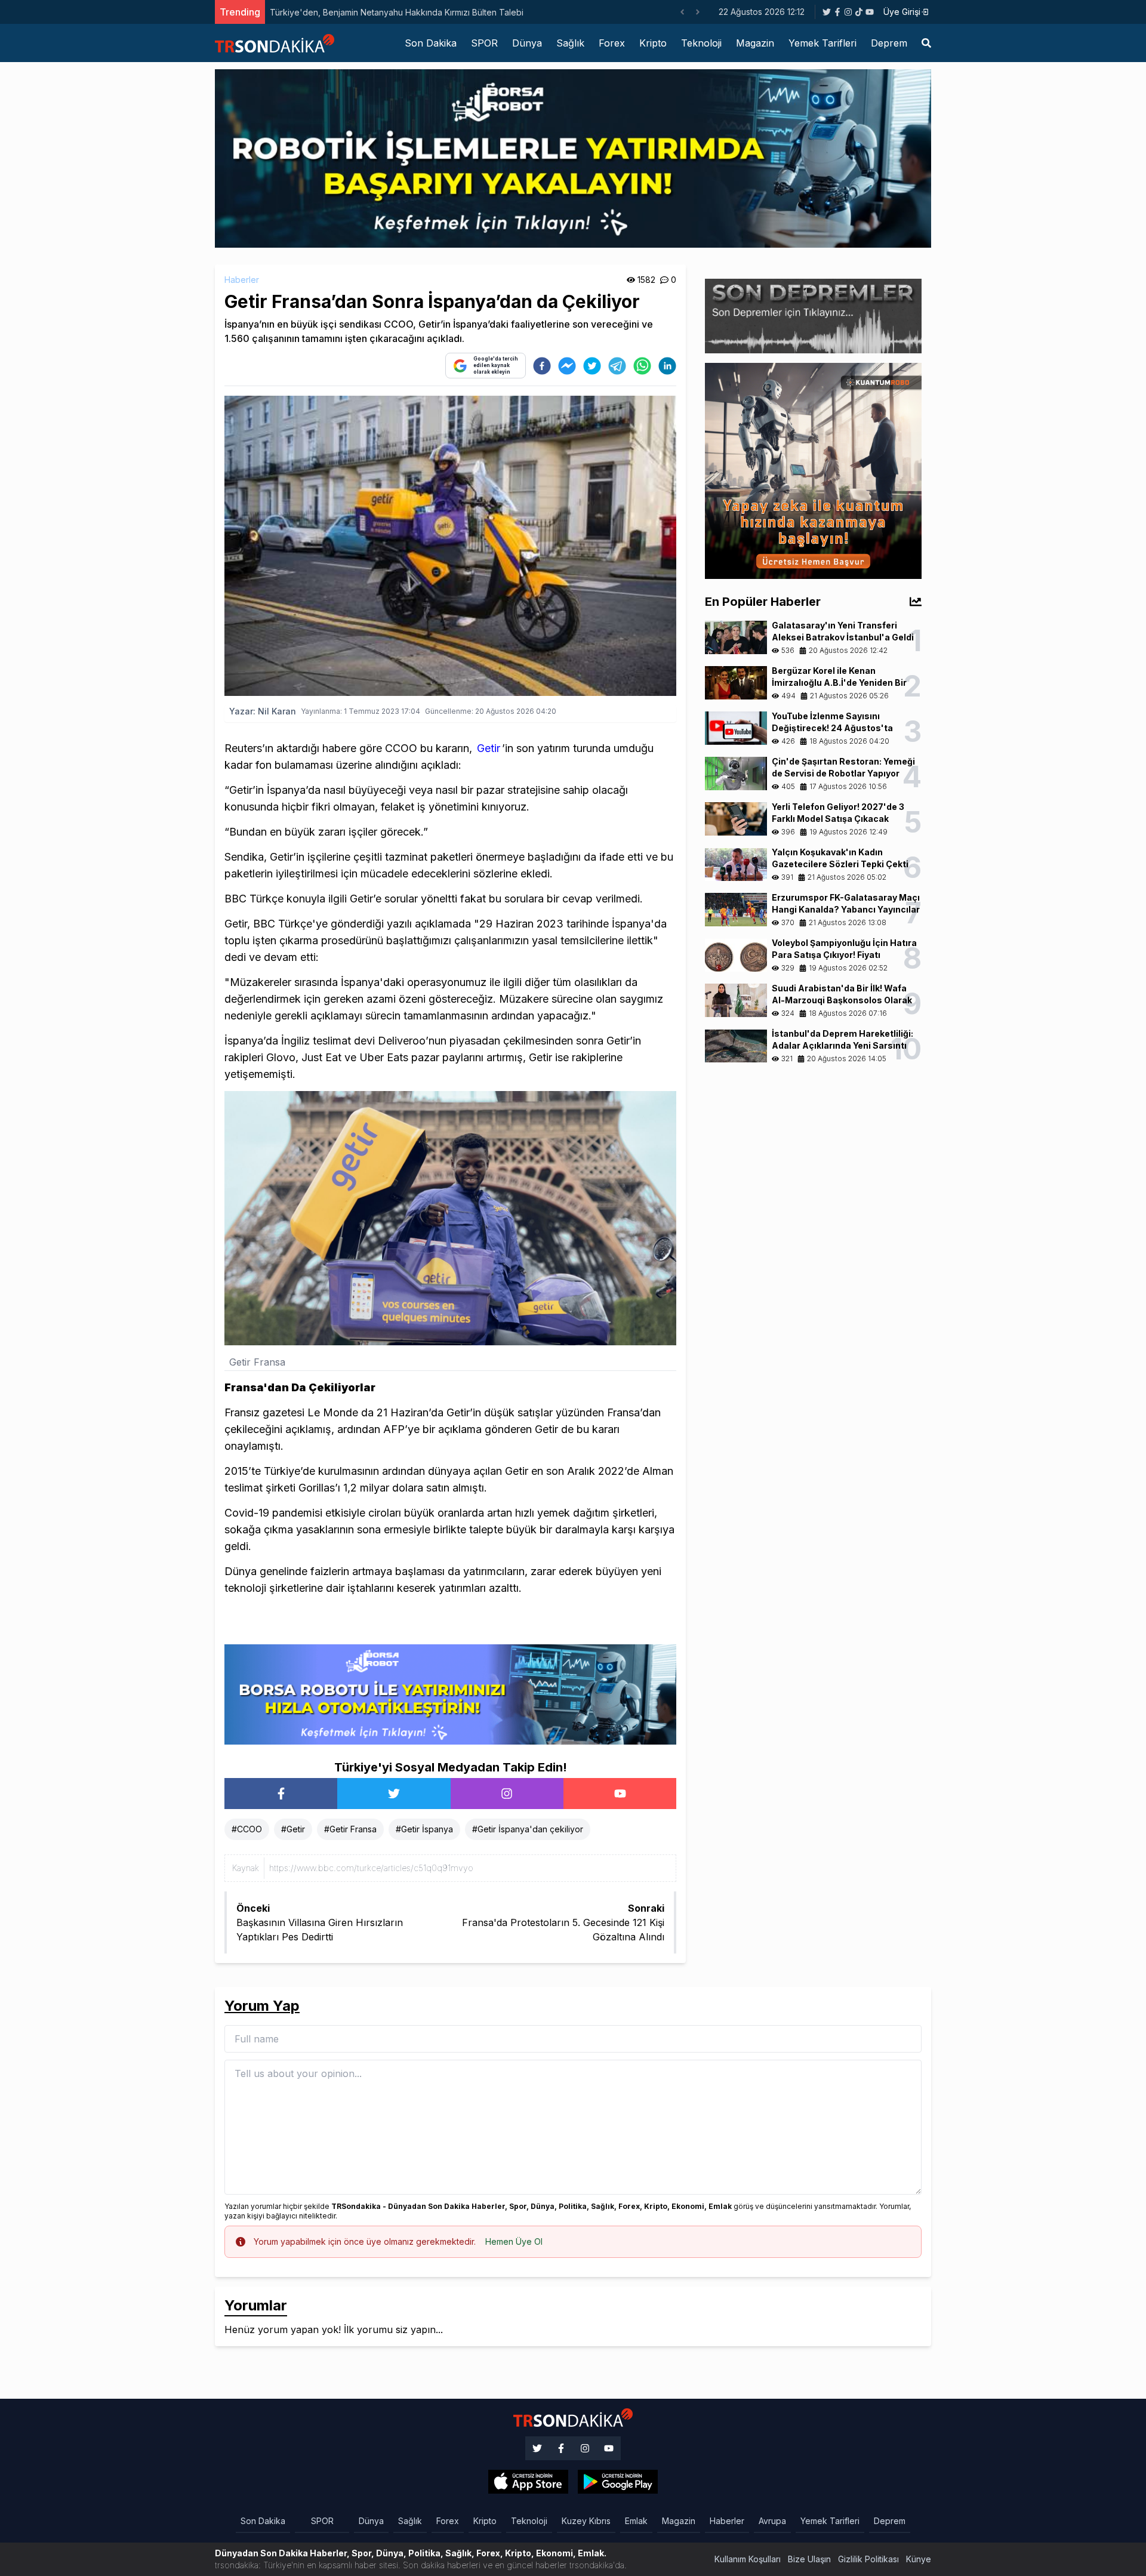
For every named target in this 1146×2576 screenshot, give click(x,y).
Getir (489, 748)
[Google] (528, 2482)
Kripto (653, 43)
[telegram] (617, 366)
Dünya (527, 43)
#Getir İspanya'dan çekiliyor (528, 1829)
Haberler (242, 280)
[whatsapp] (642, 366)
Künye (919, 2559)
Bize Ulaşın (809, 2559)
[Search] (926, 43)
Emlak (636, 2521)
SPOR (484, 43)
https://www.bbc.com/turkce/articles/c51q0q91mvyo (371, 1868)
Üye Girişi (902, 12)
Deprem (889, 43)
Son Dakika (431, 43)
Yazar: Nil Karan (263, 711)
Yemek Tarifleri (822, 43)
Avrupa (772, 2521)
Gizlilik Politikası (868, 2559)
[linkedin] (667, 366)
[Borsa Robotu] (450, 1694)
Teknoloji (701, 43)
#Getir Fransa (350, 1829)
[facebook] (542, 366)
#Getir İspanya (424, 1829)
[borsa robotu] (573, 158)
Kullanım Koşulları (748, 2559)
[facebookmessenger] (567, 366)
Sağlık (570, 43)
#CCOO (247, 1829)
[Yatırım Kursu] (813, 470)
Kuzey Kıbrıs (586, 2521)
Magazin (755, 43)
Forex (612, 43)
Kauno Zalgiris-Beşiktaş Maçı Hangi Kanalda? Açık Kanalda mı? (392, 12)
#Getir (293, 1829)
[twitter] (592, 366)
